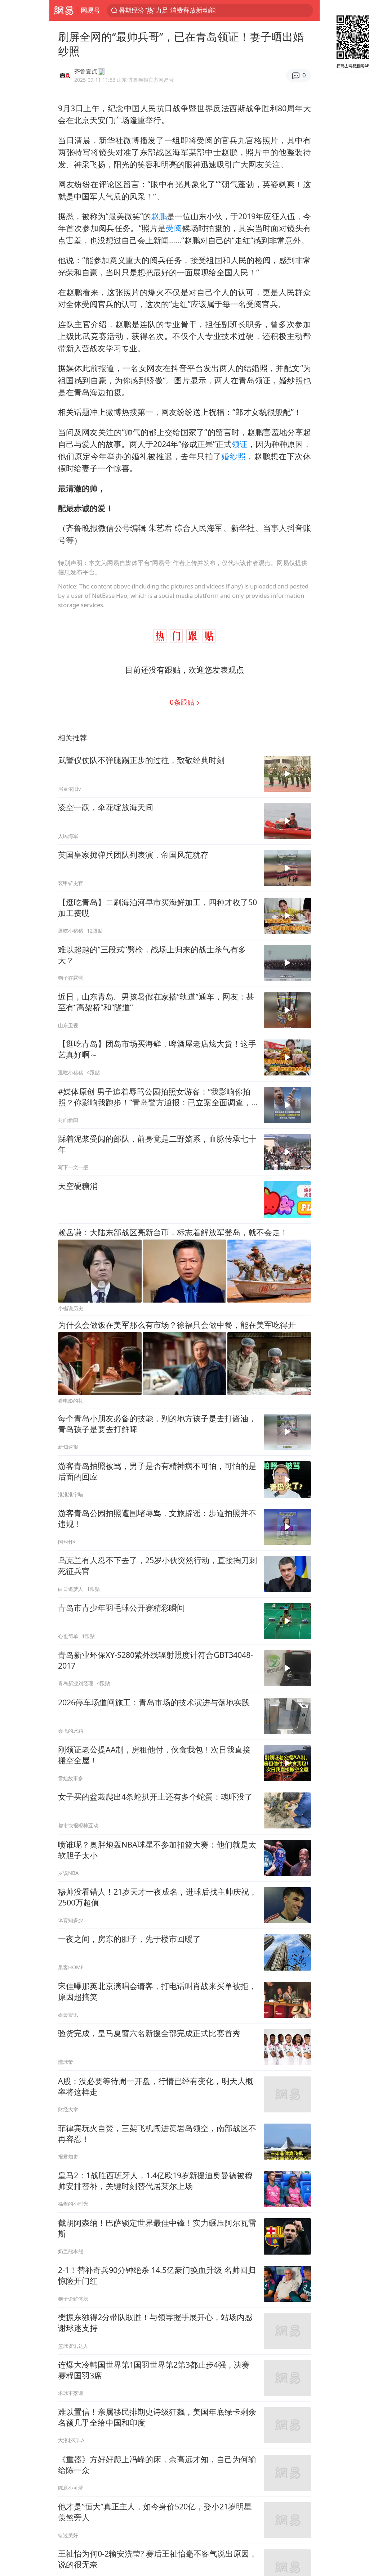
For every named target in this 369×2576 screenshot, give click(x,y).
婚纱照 (234, 456)
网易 (64, 10)
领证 (240, 444)
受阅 (174, 228)
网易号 (90, 10)
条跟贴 (183, 702)
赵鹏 (159, 216)
